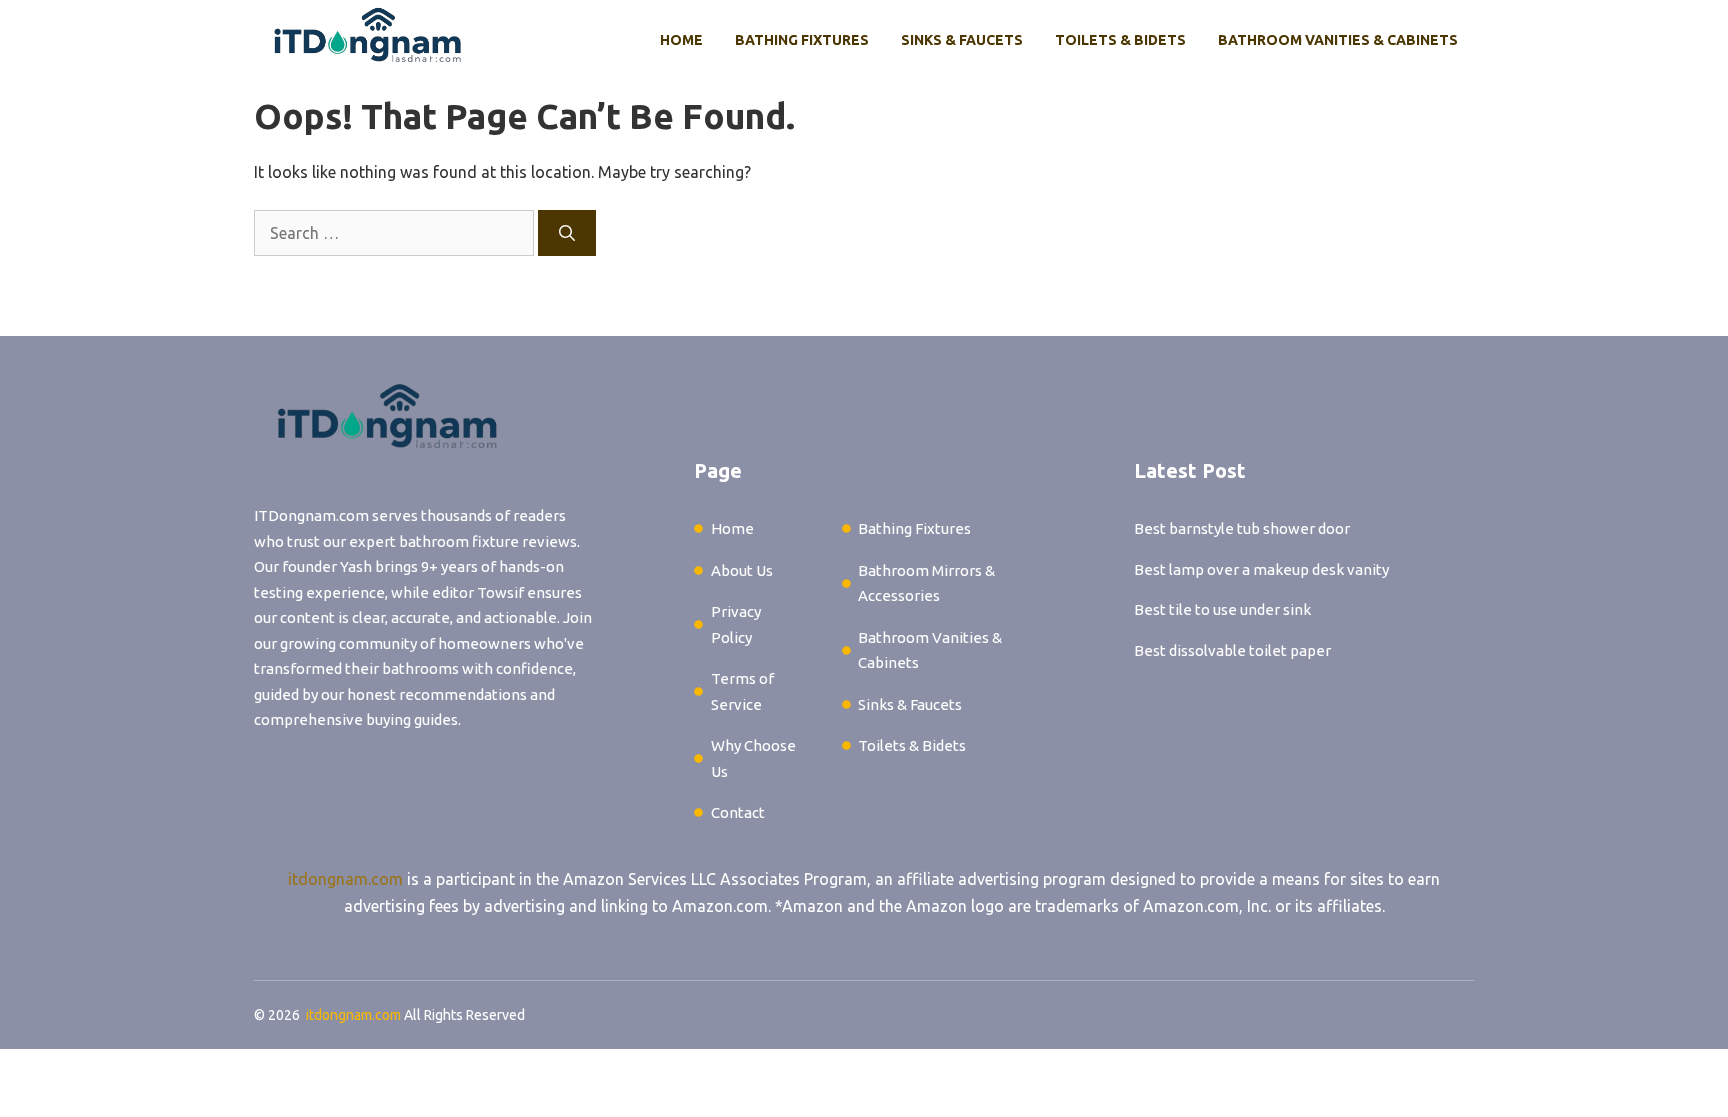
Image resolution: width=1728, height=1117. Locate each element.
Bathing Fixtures (802, 40)
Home (681, 40)
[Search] (567, 233)
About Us (742, 570)
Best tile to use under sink (1222, 609)
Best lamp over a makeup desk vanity (1261, 569)
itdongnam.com (345, 879)
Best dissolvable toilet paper (1232, 650)
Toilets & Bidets (1120, 40)
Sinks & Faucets (962, 40)
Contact (738, 812)
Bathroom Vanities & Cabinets (1338, 40)
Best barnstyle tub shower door (1242, 528)
